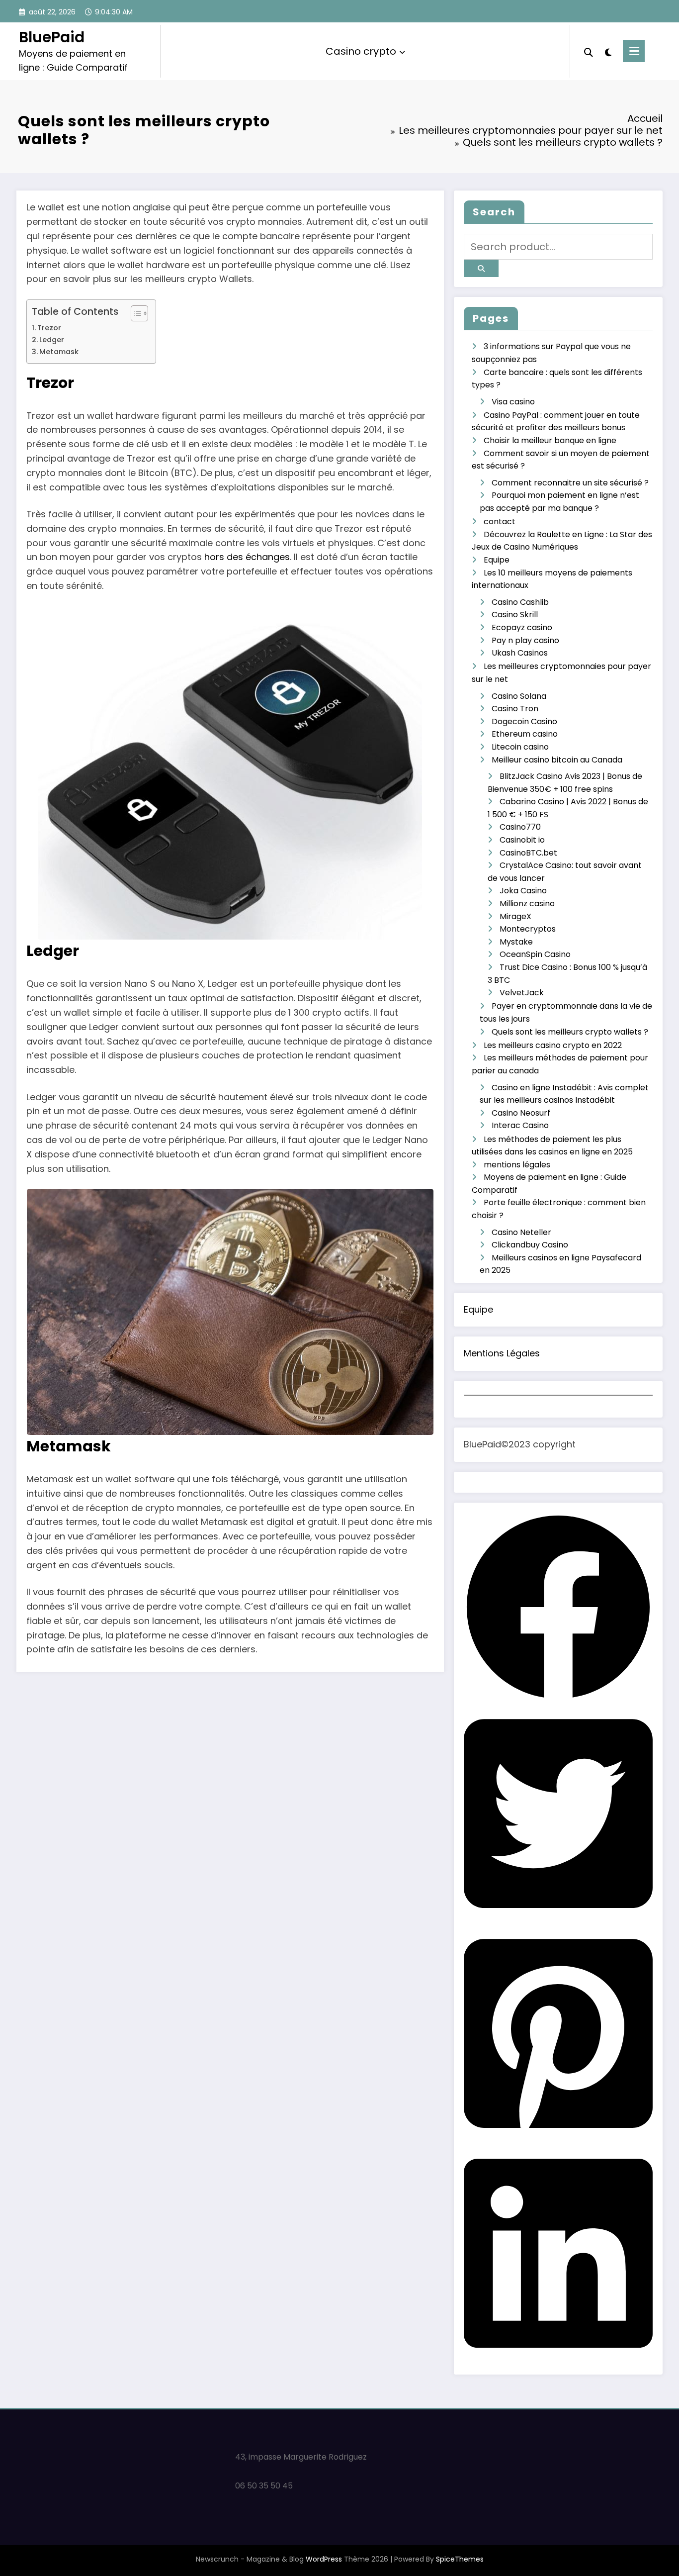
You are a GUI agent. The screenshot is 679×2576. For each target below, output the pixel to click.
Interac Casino (520, 1125)
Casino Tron (515, 709)
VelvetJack (522, 993)
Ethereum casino (525, 734)
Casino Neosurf (521, 1113)
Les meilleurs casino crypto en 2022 (553, 1045)
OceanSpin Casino (535, 954)
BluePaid (52, 37)
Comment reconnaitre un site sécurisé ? (570, 483)
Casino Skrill (515, 615)
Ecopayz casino (522, 627)
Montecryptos (528, 929)
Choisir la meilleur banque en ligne (550, 440)
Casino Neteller (521, 1232)
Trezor (49, 328)
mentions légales (517, 1165)
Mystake (516, 942)
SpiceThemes (460, 2559)
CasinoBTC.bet (528, 853)
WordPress (324, 2559)
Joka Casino (523, 891)
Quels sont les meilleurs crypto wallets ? (570, 1032)
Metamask (59, 352)
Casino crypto (361, 51)
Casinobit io (522, 840)
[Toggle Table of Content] (134, 313)
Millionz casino (527, 904)
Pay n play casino (525, 640)
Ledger (52, 340)
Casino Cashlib (520, 602)
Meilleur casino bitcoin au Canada (557, 760)
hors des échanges (247, 557)
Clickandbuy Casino (530, 1245)
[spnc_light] (608, 51)
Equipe (497, 560)
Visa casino (513, 402)
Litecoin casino (520, 747)
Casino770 (520, 827)
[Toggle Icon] (634, 51)
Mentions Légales (502, 1353)
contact (500, 522)
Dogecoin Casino (524, 721)
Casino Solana (519, 696)
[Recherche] (589, 51)
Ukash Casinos (520, 653)
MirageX (515, 916)
